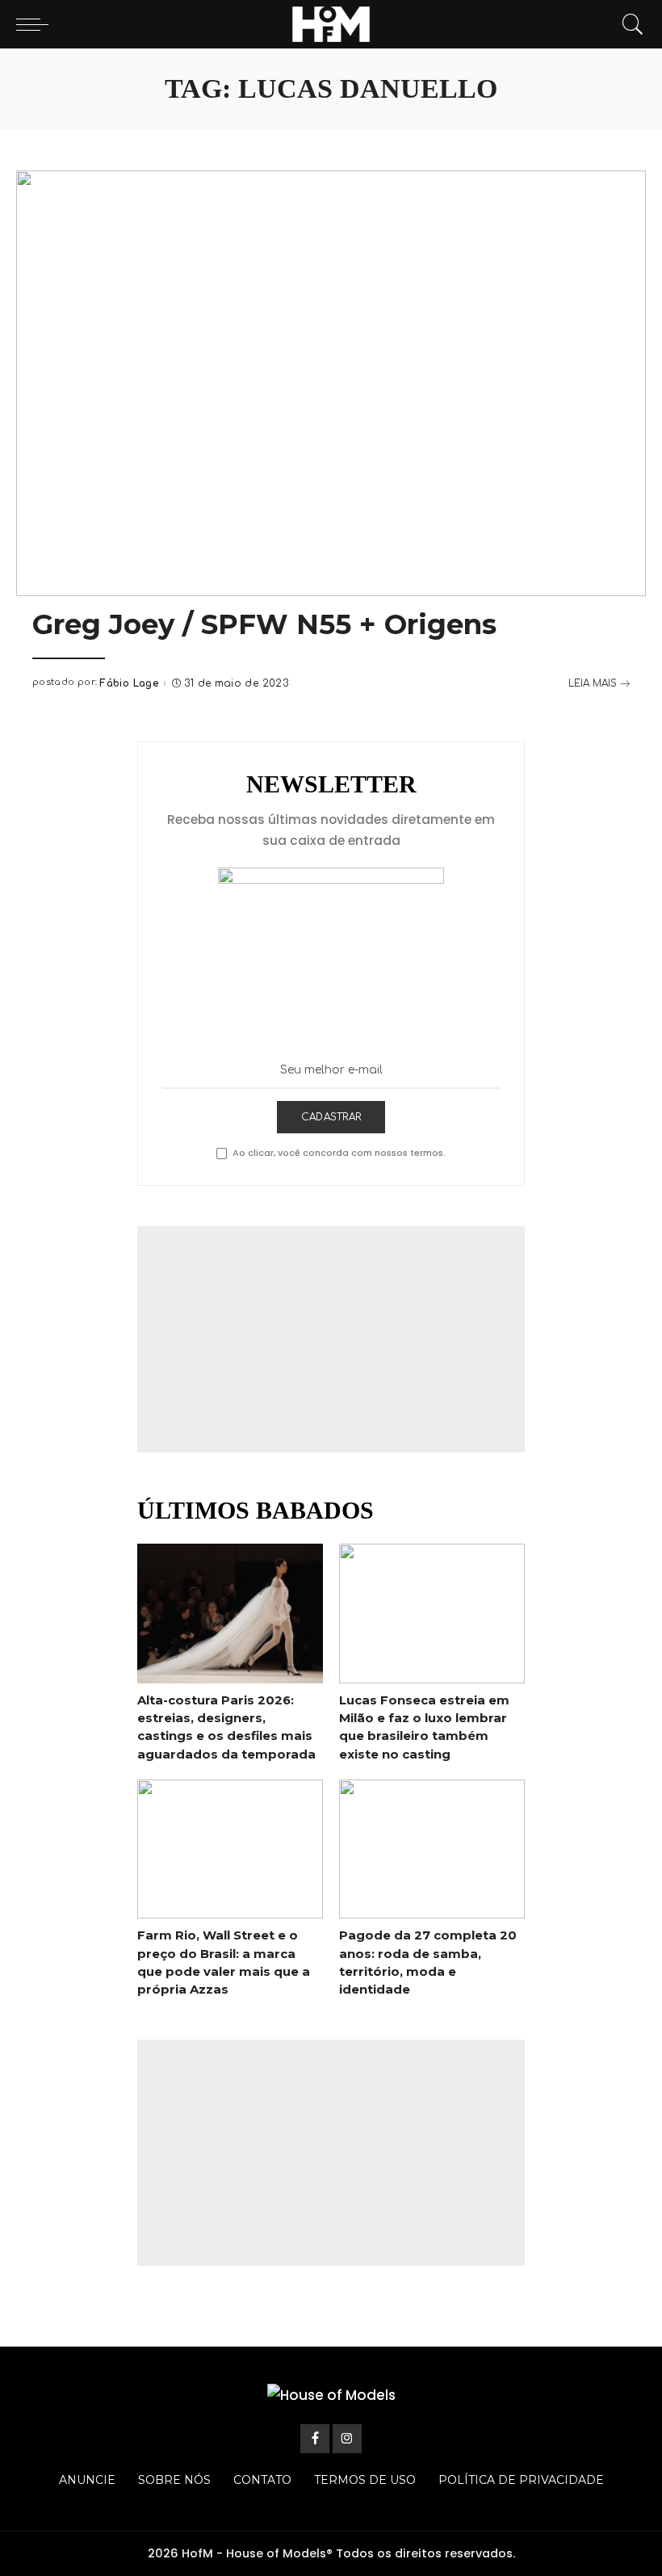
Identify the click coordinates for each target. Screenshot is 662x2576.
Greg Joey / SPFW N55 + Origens (264, 624)
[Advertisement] (331, 1339)
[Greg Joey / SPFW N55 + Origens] (331, 383)
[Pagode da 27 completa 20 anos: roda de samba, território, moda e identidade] (432, 1849)
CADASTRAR (331, 1117)
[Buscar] (629, 24)
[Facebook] (315, 2439)
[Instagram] (347, 2439)
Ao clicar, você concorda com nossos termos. (339, 1153)
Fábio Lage (129, 683)
